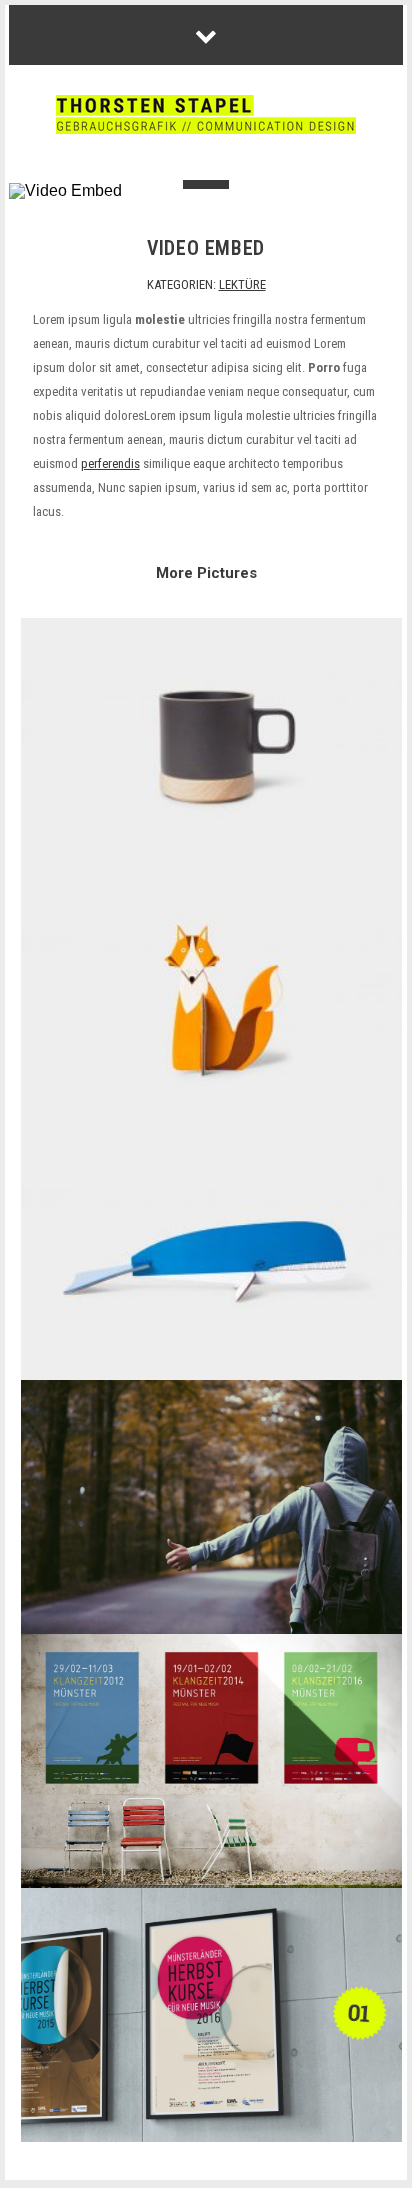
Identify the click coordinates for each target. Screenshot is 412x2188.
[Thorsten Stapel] (206, 116)
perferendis (110, 463)
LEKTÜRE (242, 284)
